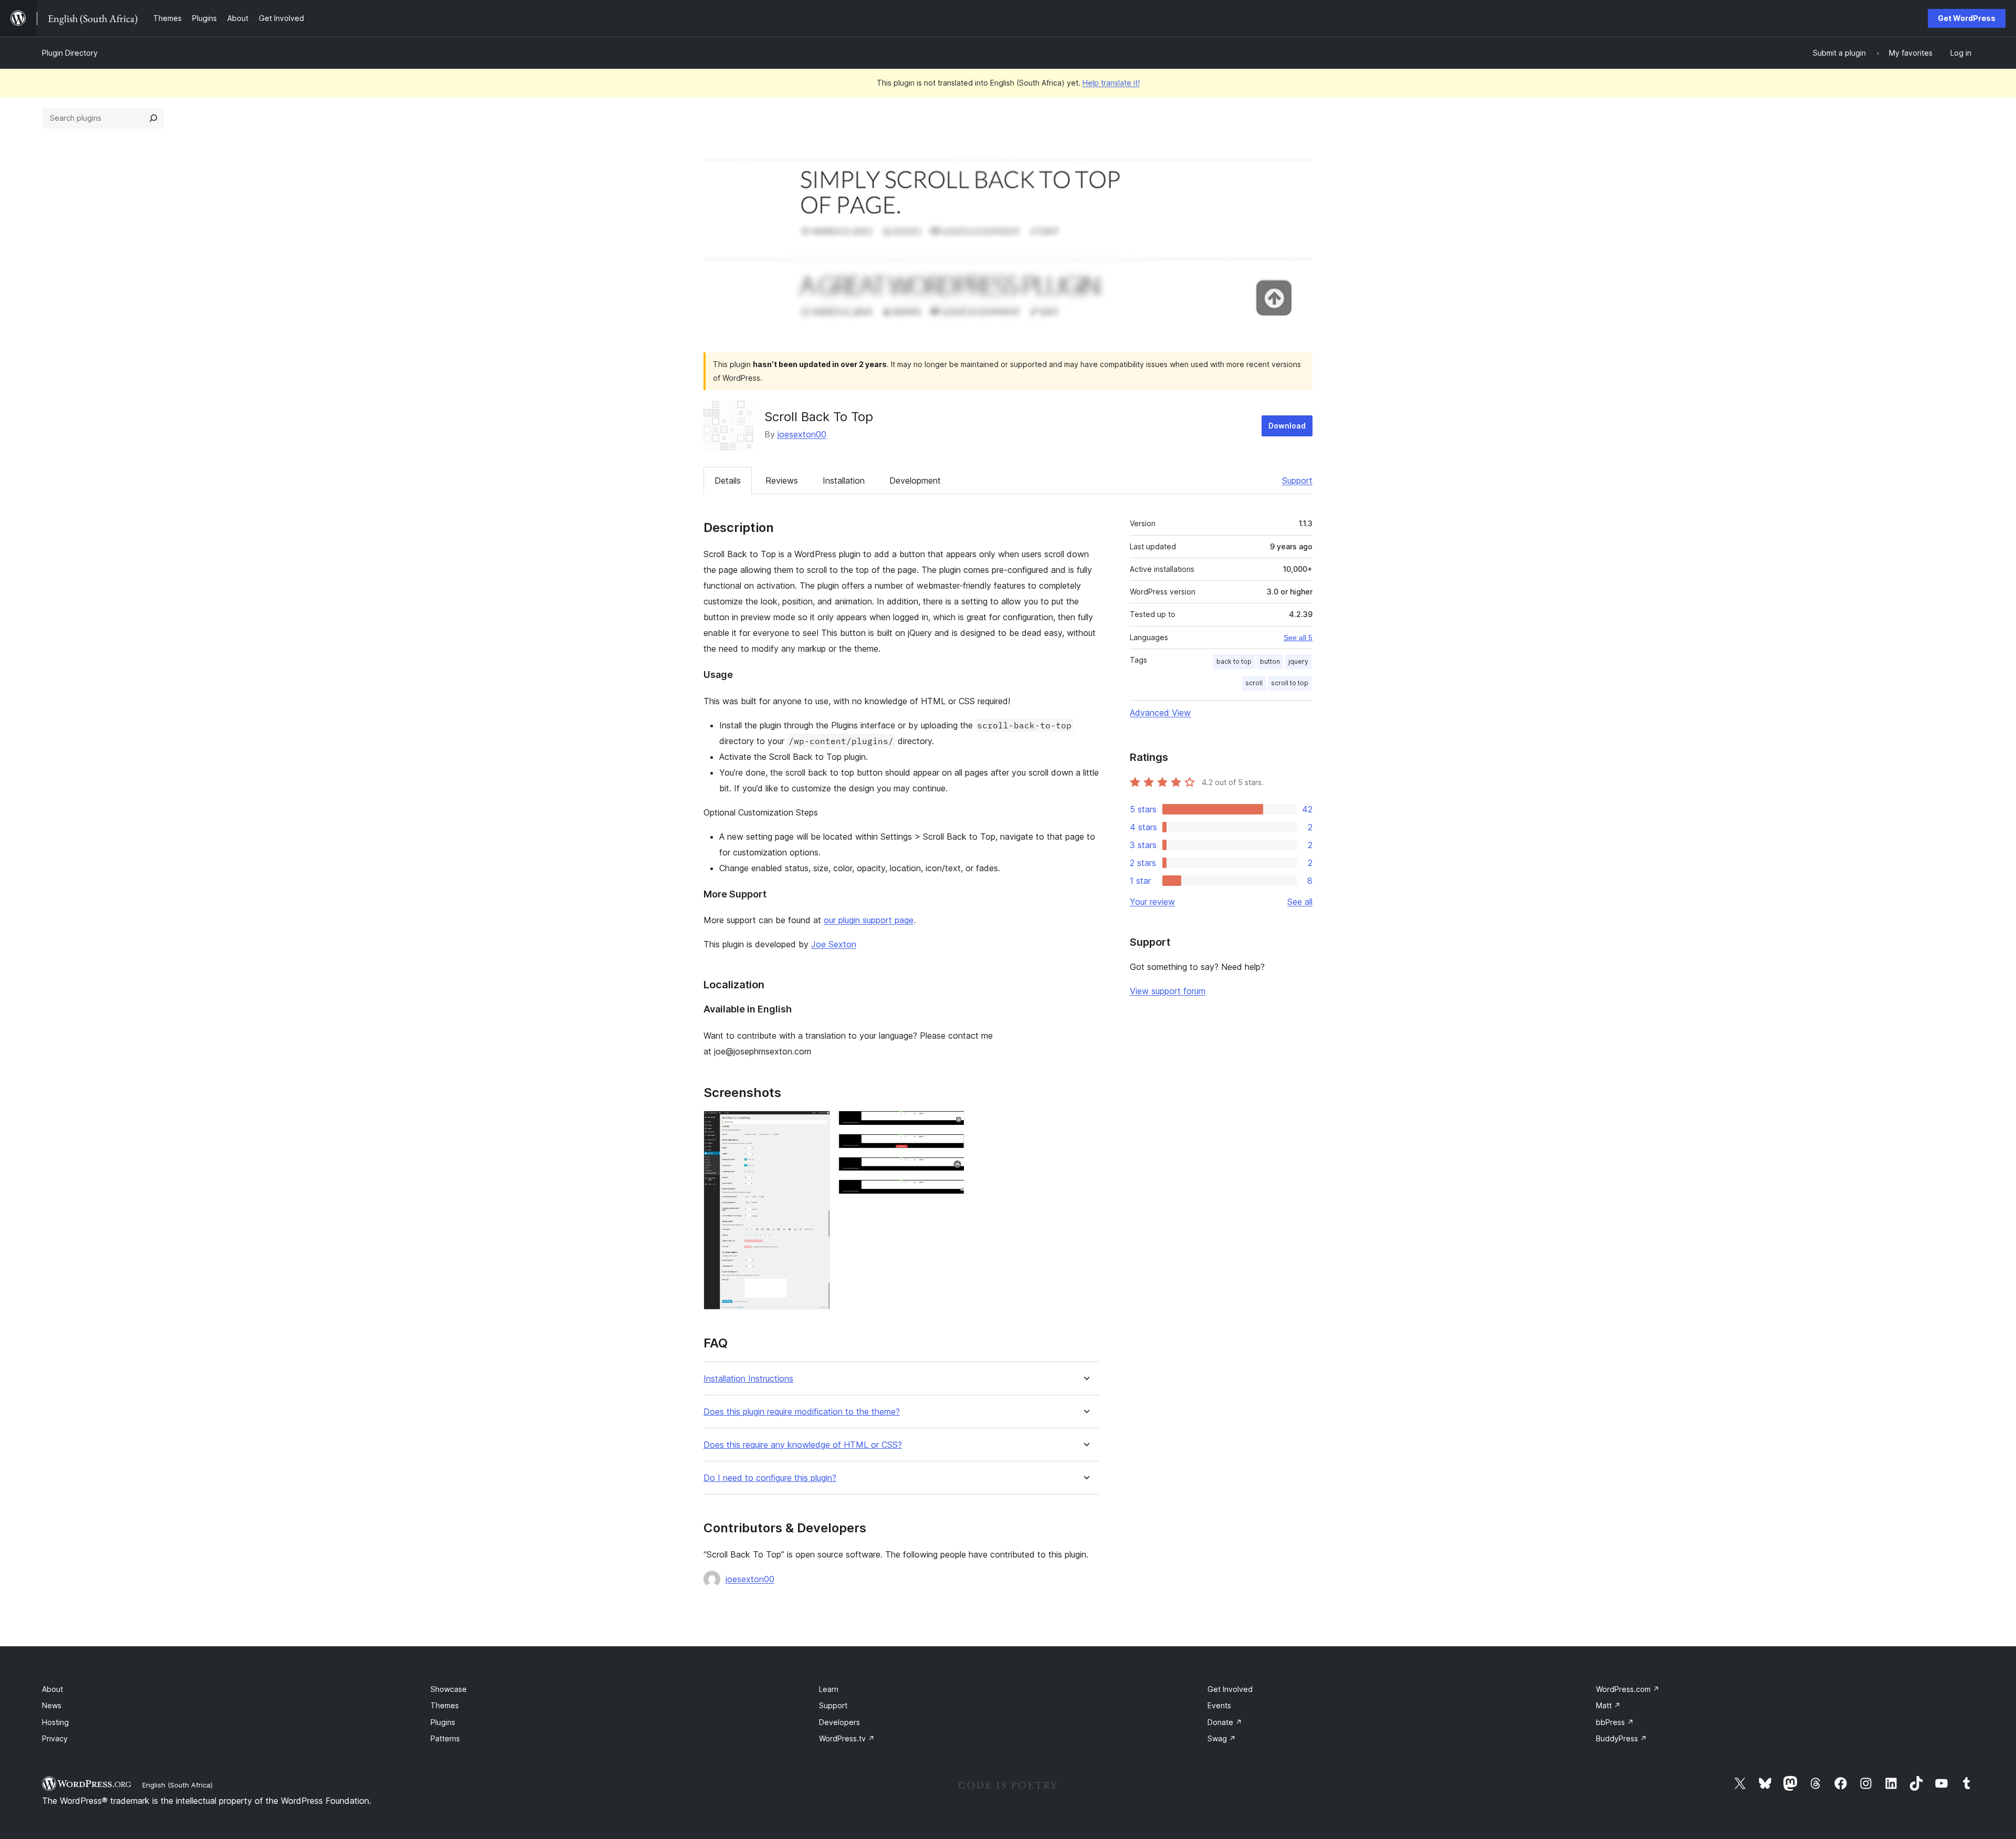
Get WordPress (1967, 18)
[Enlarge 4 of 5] (950, 1171)
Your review (1152, 902)
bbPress (1615, 1722)
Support (1297, 480)
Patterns (445, 1738)
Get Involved (1230, 1689)
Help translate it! (1111, 83)
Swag (1222, 1738)
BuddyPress (1621, 1738)
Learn (829, 1689)
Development (915, 480)
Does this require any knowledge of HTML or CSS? (803, 1445)
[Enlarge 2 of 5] (950, 1125)
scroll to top (1290, 683)
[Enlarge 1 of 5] (816, 1125)
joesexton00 (802, 434)
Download (1287, 426)
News (52, 1705)
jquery (1298, 661)
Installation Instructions (748, 1379)
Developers (839, 1722)
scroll (1254, 683)
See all (1300, 902)
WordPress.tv (847, 1738)
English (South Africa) (177, 1785)
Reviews (782, 480)
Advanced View (1160, 713)
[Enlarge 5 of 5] (950, 1194)
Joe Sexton (834, 944)
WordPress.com (1628, 1689)
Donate (1225, 1722)
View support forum (1168, 991)
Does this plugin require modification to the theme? (802, 1412)
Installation (844, 480)
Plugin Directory (70, 53)
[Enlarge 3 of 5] (950, 1148)
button (1270, 661)
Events (1219, 1705)
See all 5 (1298, 638)
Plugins (443, 1722)
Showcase (449, 1689)
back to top (1234, 661)
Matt (1608, 1705)
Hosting (55, 1722)
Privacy (55, 1738)
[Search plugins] (153, 118)
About (52, 1689)
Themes (445, 1705)
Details (728, 480)
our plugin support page (869, 920)
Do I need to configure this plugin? (770, 1478)
